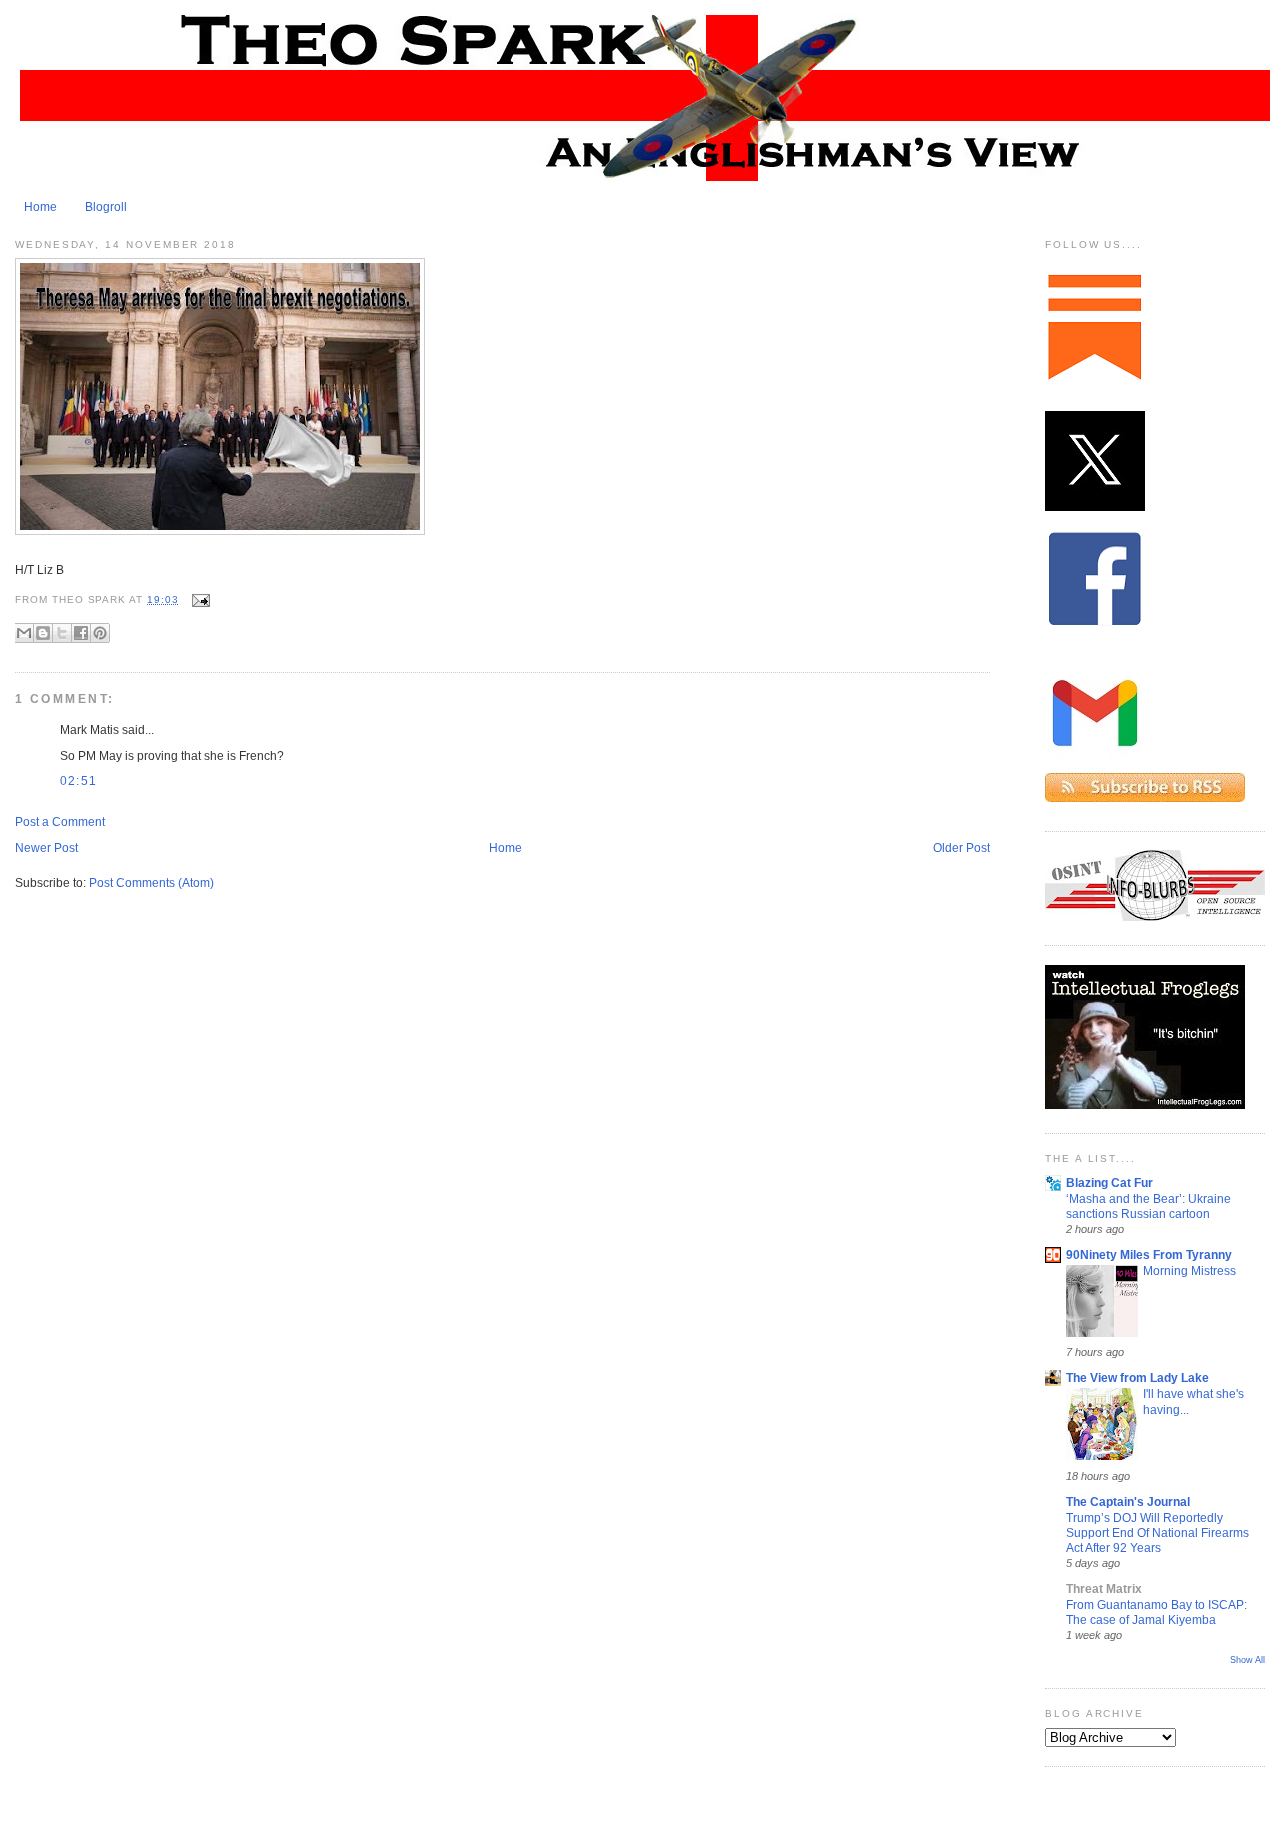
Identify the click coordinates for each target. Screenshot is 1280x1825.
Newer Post (46, 848)
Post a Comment (60, 822)
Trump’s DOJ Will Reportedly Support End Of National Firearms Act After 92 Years (1157, 1533)
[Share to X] (62, 633)
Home (40, 207)
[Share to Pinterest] (100, 633)
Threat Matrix (1104, 1589)
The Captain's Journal (1128, 1502)
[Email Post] (198, 599)
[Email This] (24, 633)
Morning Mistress (1189, 1270)
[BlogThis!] (43, 633)
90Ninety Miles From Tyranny (1149, 1255)
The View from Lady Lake (1137, 1378)
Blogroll (106, 207)
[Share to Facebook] (81, 633)
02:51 (78, 781)
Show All (1247, 1660)
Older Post (961, 848)
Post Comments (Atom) (151, 883)
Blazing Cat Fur (1109, 1183)
